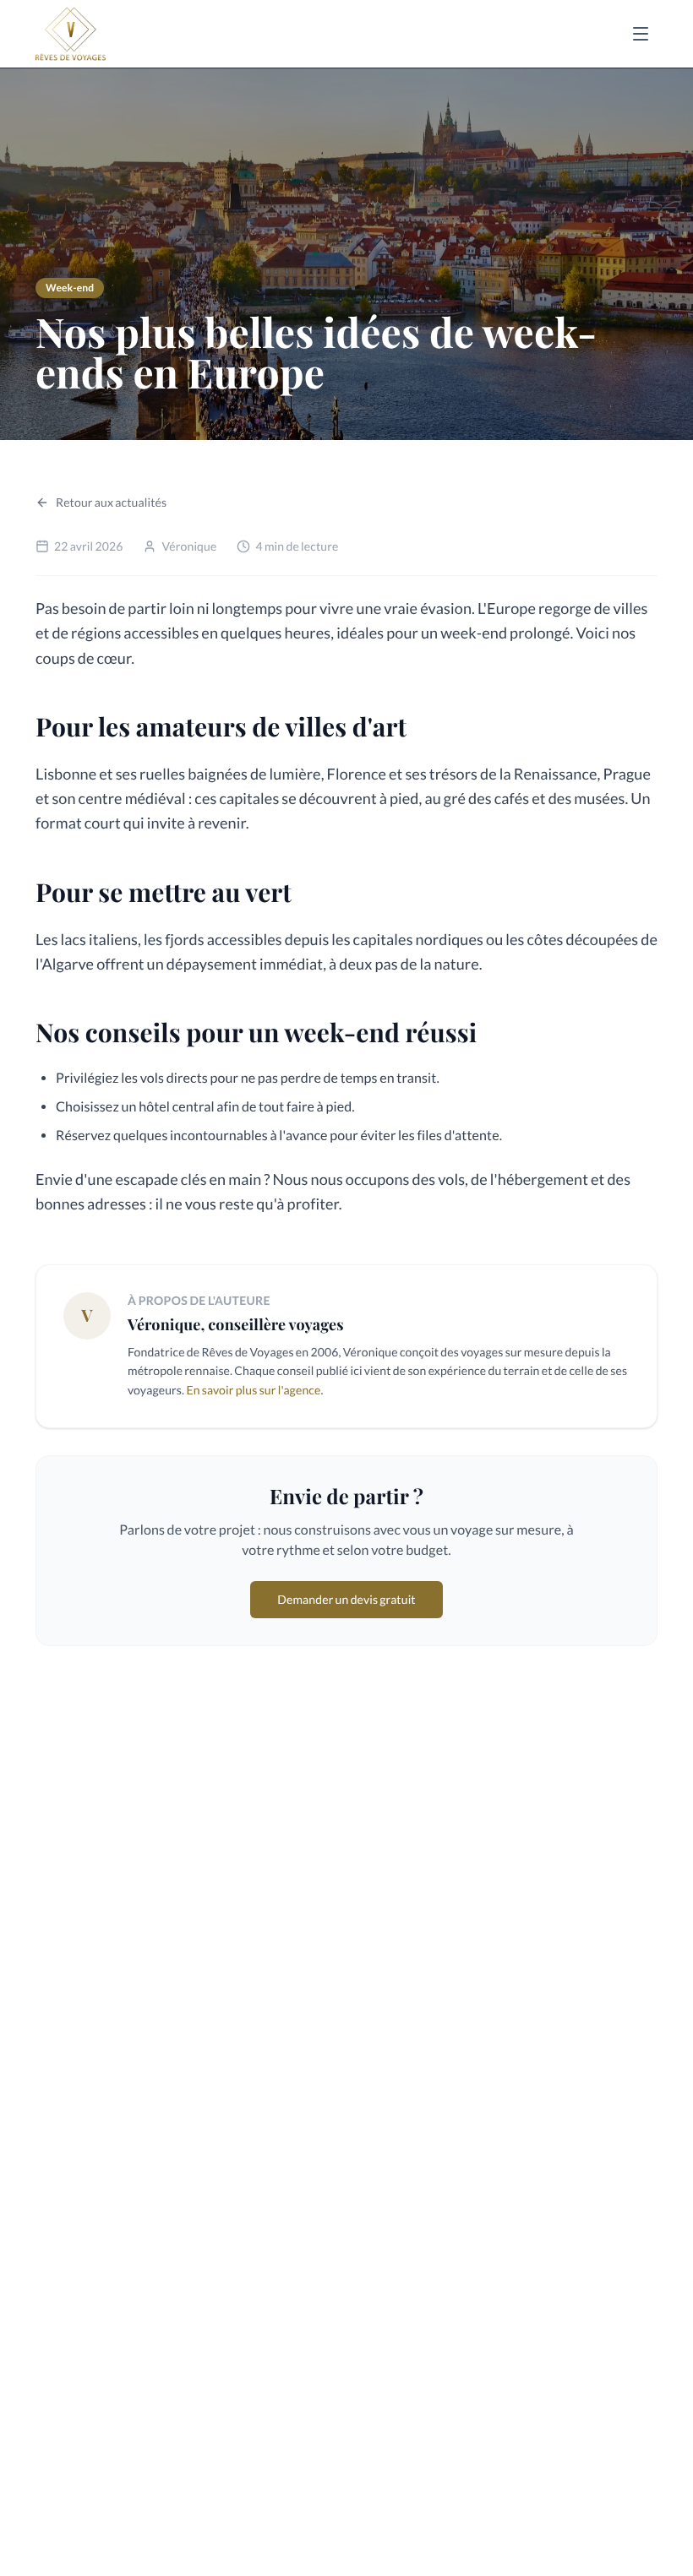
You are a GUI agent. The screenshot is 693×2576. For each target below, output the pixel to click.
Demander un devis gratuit (346, 1599)
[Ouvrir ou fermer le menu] (641, 34)
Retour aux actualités (111, 502)
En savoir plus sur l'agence (253, 1390)
